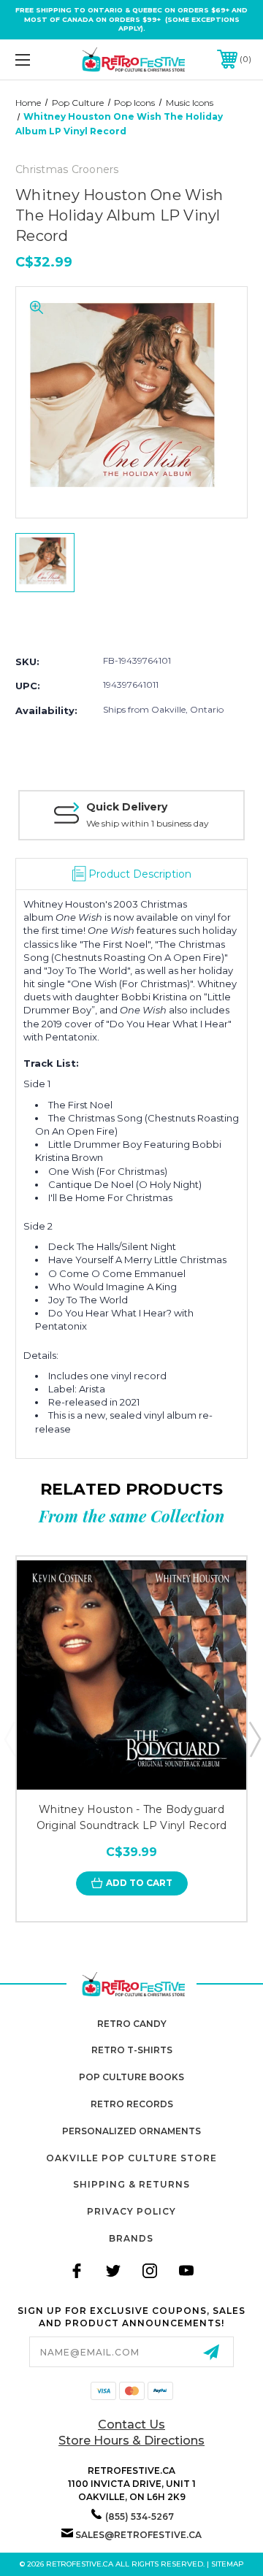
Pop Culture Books (131, 2077)
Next (254, 1739)
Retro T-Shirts (132, 2050)
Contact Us (131, 2424)
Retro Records (132, 2104)
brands (131, 2238)
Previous (9, 1739)
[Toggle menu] (39, 60)
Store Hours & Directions (131, 2441)
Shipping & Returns (131, 2184)
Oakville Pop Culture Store (131, 2158)
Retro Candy (132, 2024)
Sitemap (228, 2564)
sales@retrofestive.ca (138, 2535)
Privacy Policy (131, 2211)
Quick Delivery (127, 807)
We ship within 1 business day (148, 823)
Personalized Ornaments (131, 2131)
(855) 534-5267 (140, 2516)
